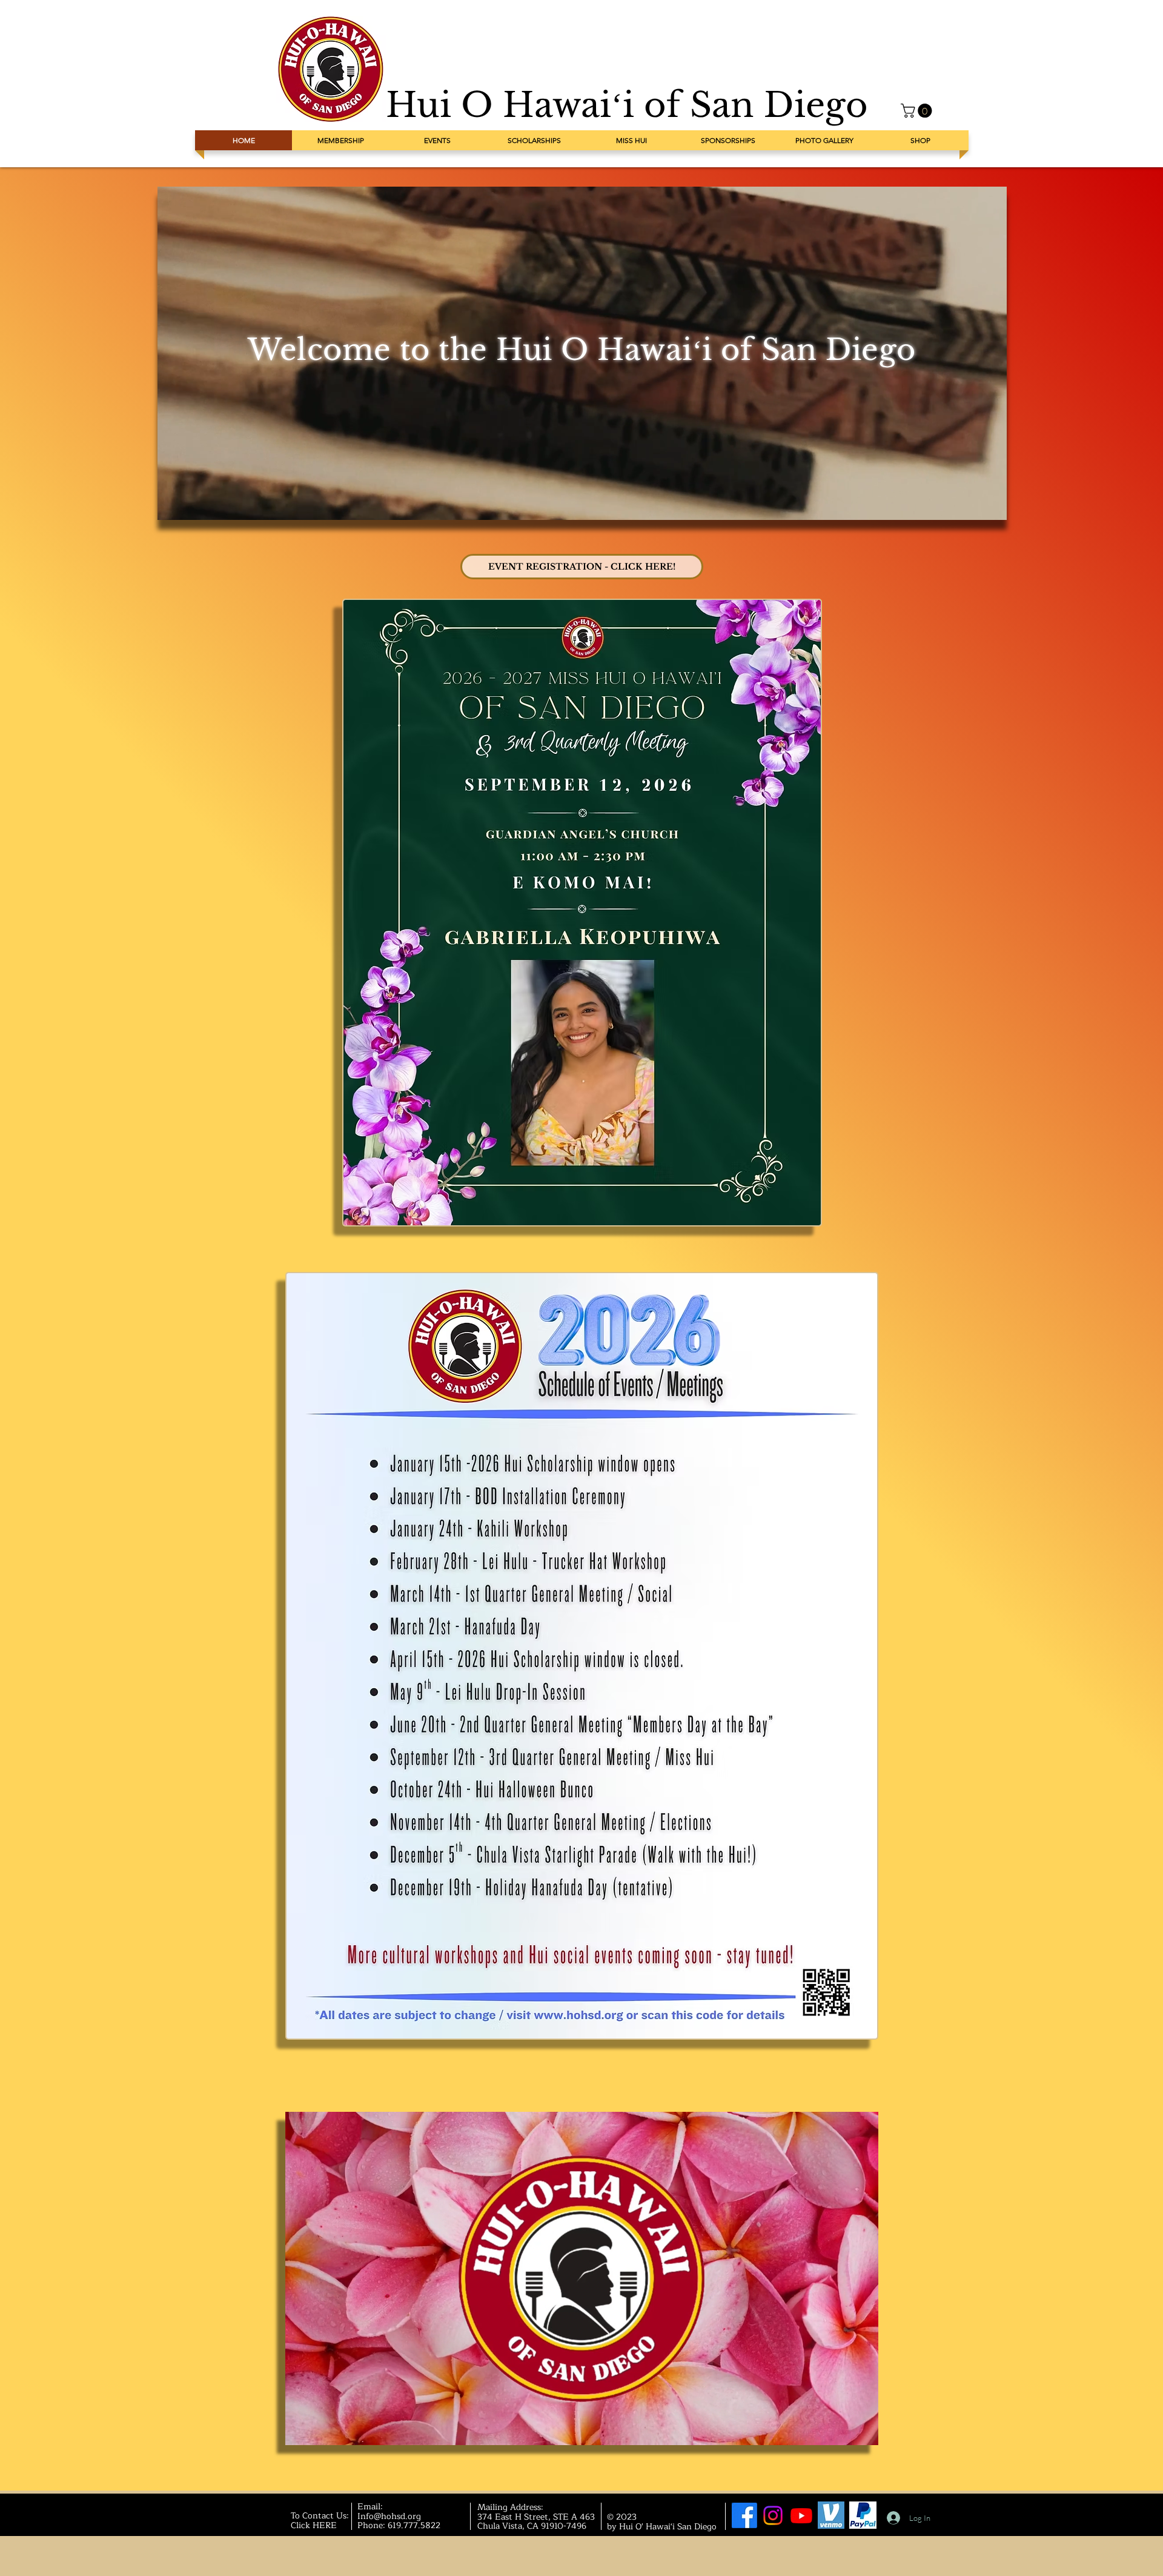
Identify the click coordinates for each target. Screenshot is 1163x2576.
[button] (863, 2432)
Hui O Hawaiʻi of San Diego (627, 105)
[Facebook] (744, 2515)
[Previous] (187, 353)
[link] (918, 111)
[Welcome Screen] (582, 493)
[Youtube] (801, 2515)
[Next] (977, 353)
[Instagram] (773, 2515)
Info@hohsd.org (389, 2516)
